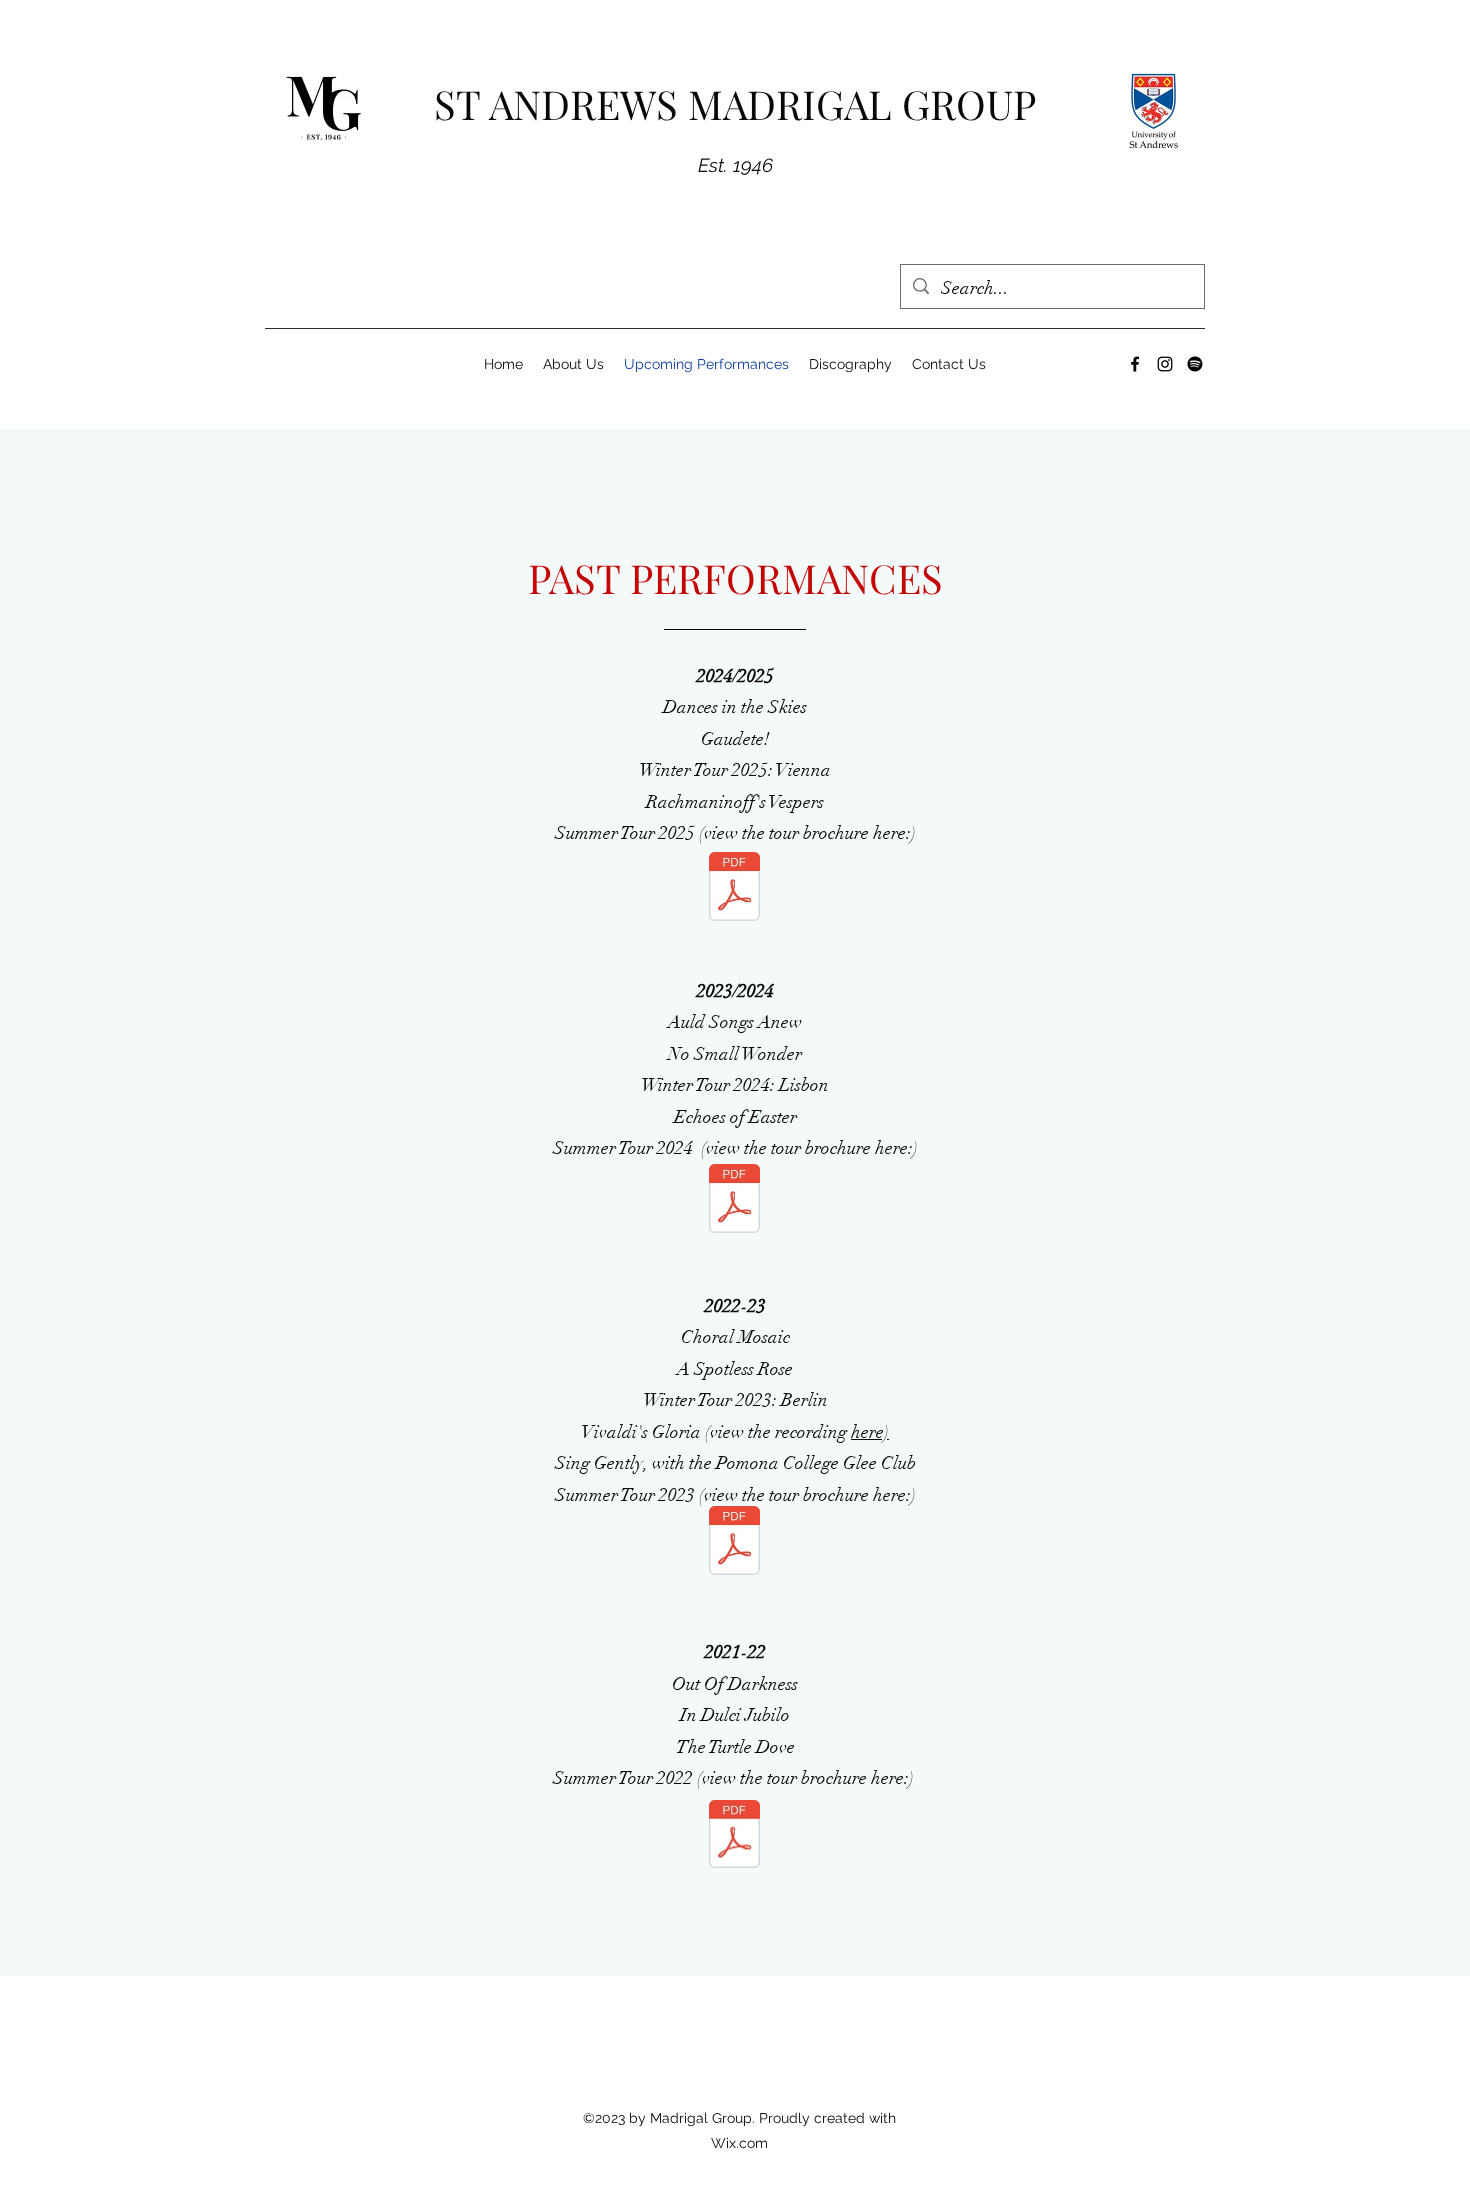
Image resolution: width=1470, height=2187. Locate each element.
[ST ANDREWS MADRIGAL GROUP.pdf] (734, 1201)
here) (870, 1432)
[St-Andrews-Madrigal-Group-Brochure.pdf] (734, 1543)
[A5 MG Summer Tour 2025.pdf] (734, 889)
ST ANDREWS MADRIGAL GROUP (735, 103)
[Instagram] (1165, 364)
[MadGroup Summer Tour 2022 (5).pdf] (734, 1836)
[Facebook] (1135, 364)
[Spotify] (1195, 364)
